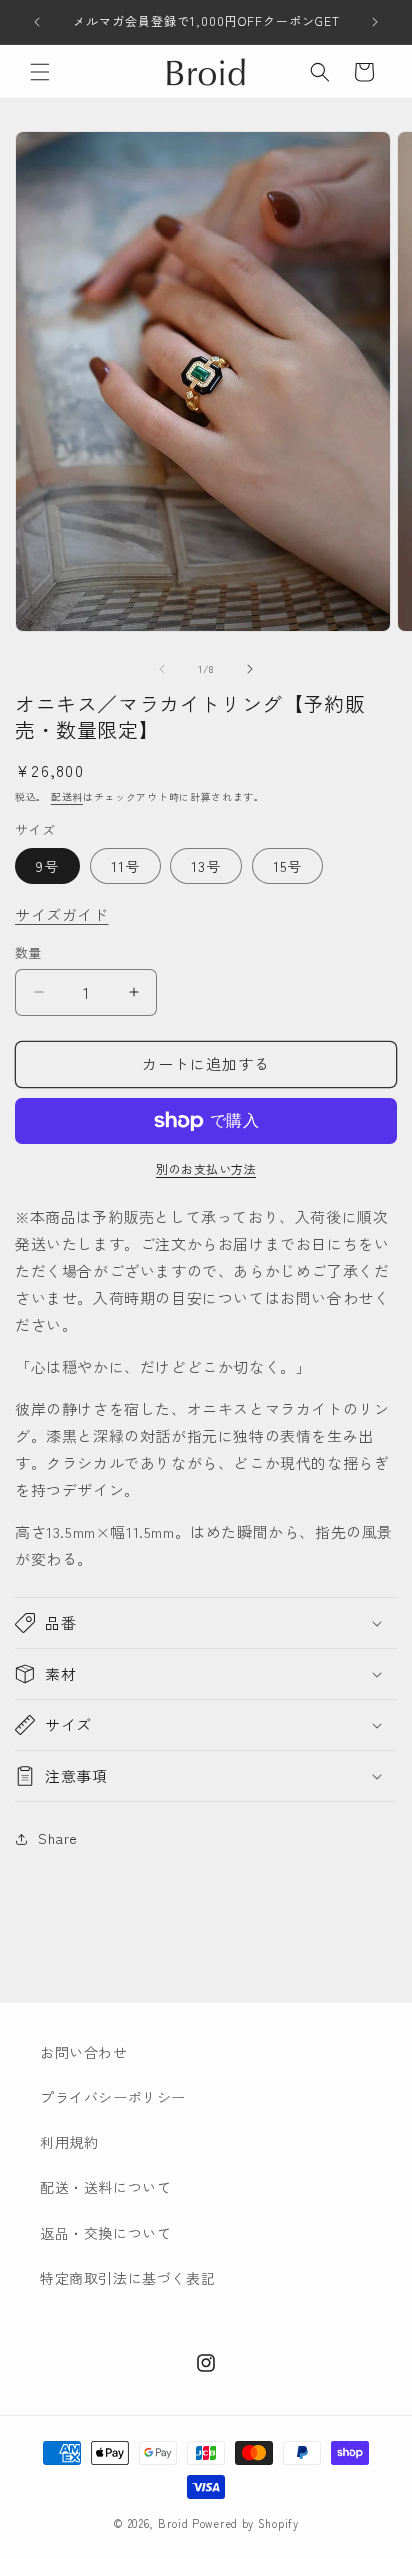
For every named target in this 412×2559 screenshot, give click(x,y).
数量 (28, 952)
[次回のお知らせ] (375, 22)
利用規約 (69, 2142)
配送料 (67, 796)
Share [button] (58, 1838)
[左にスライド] (162, 669)
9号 (47, 866)
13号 (206, 866)
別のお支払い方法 (206, 1168)
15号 (287, 866)
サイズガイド (62, 914)
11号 (125, 866)
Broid (173, 2523)
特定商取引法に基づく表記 (127, 2278)
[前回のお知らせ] (37, 22)
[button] (40, 72)
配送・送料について (105, 2187)
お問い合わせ (84, 2052)
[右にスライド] (250, 669)
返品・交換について (105, 2233)
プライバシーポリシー (113, 2097)
